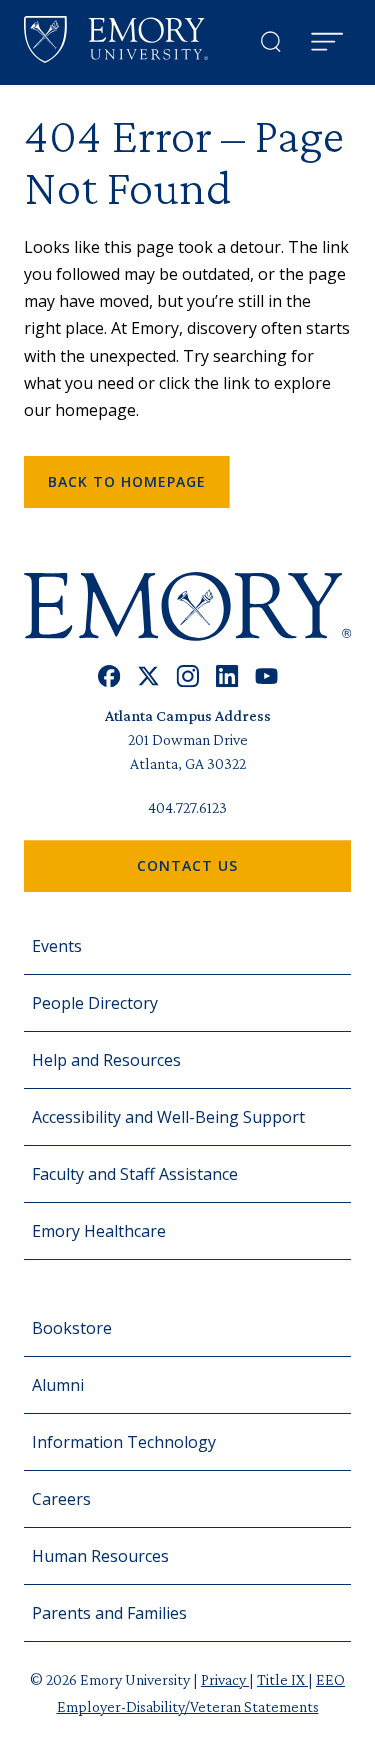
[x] (148, 676)
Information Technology (124, 1442)
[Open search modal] (271, 42)
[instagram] (188, 676)
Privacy (225, 1679)
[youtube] (266, 676)
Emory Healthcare (99, 1231)
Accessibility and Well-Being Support (168, 1117)
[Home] (116, 39)
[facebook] (109, 676)
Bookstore (72, 1328)
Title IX (282, 1679)
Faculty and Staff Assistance (135, 1174)
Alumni (58, 1385)
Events (57, 946)
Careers (61, 1499)
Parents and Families (109, 1613)
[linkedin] (227, 676)
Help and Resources (106, 1060)
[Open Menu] (327, 42)
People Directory (95, 1003)
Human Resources (100, 1556)
